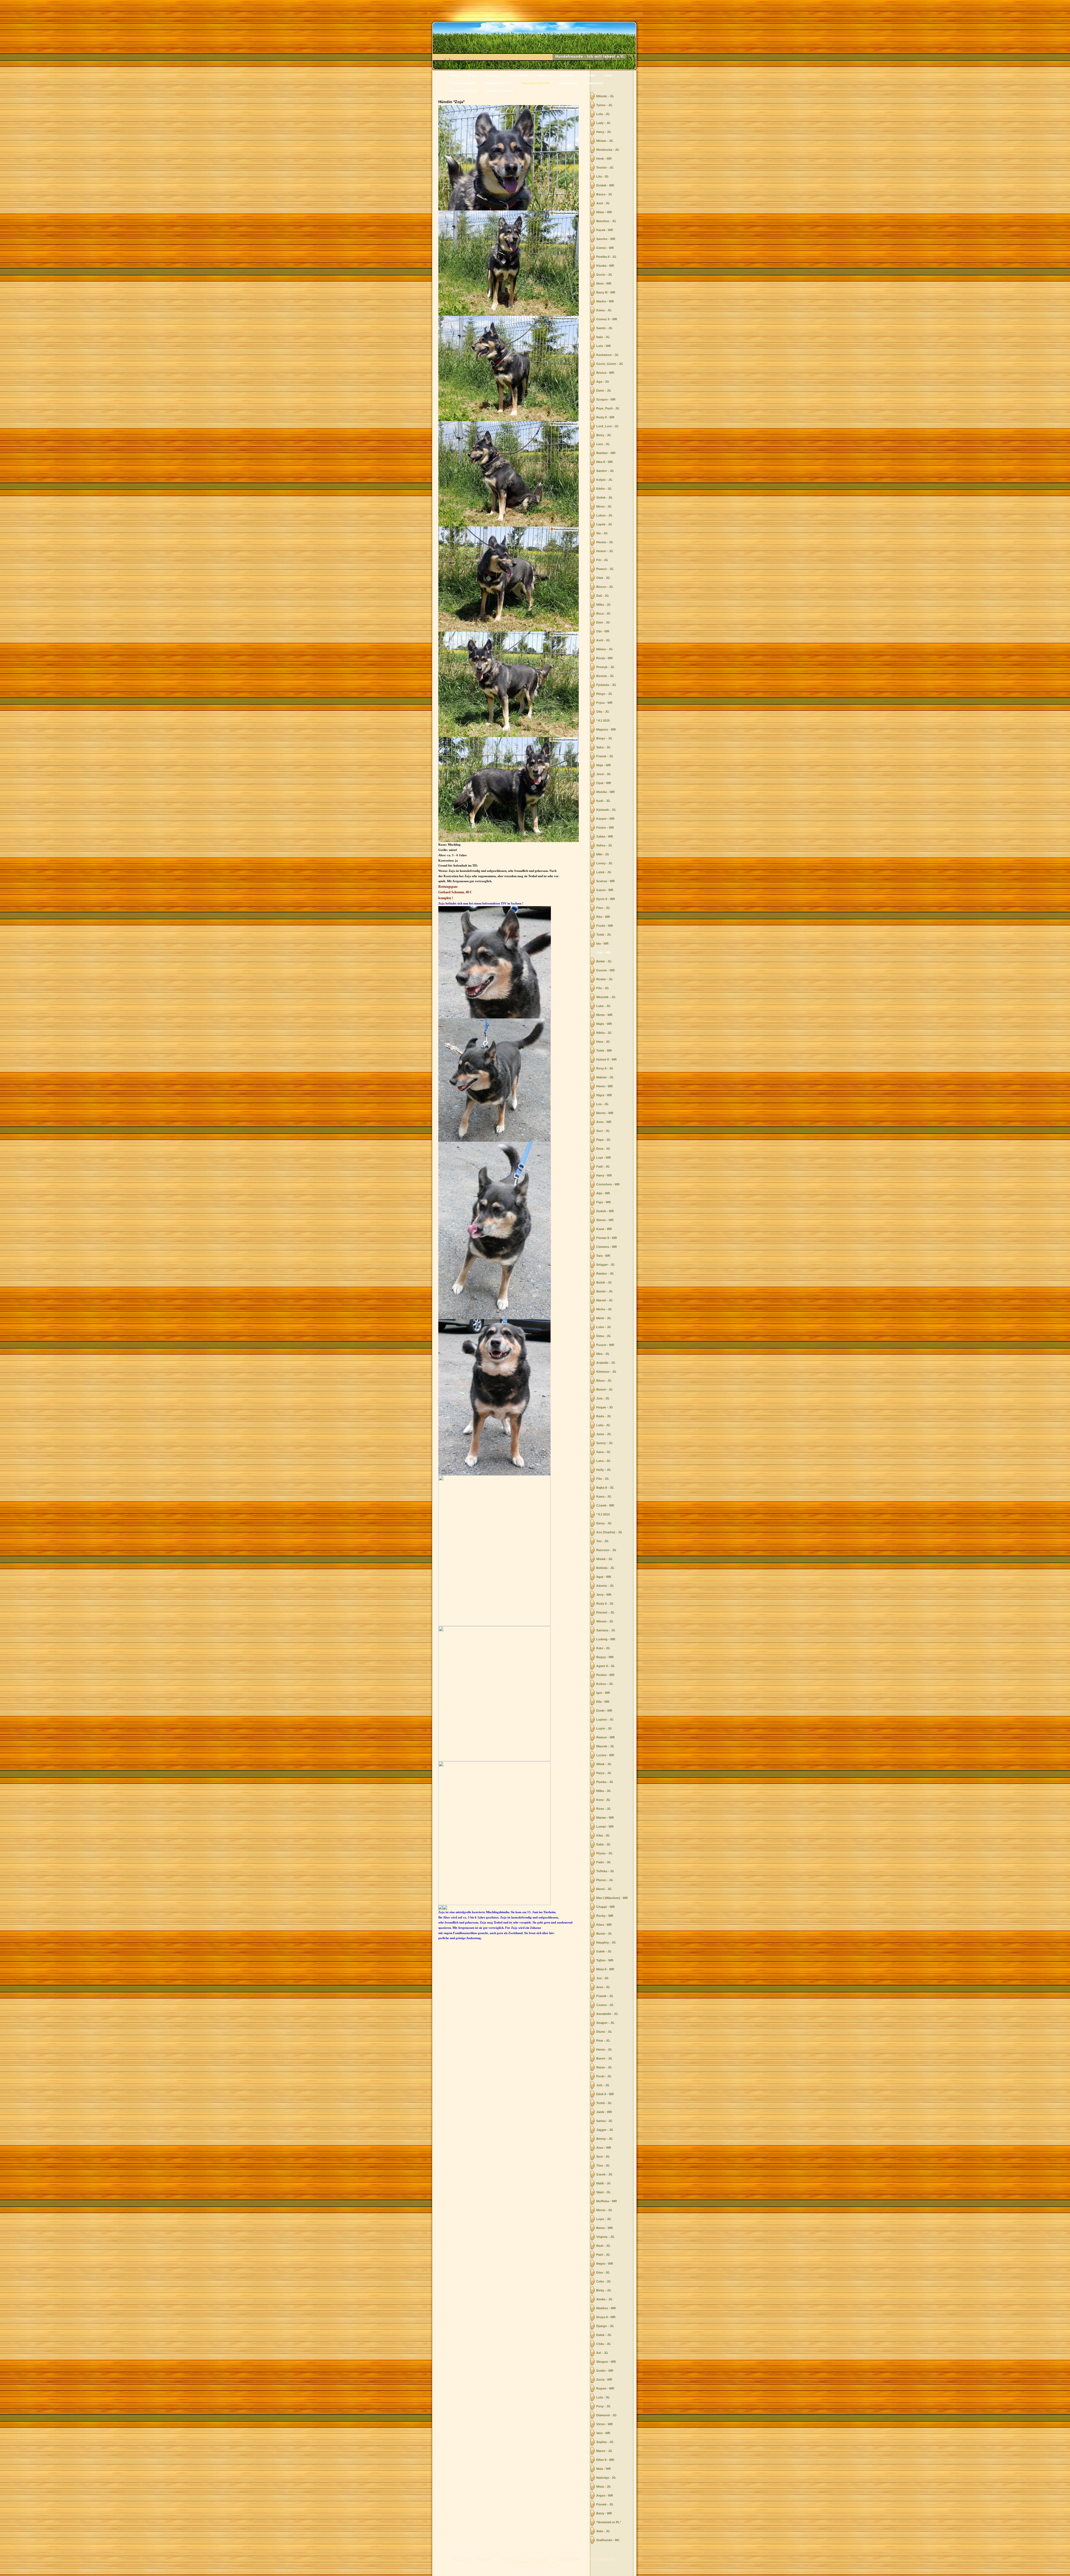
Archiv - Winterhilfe (602, 2559)
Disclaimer (484, 2559)
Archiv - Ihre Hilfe (570, 2559)
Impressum (462, 2559)
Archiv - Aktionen (510, 2559)
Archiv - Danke (540, 2559)
